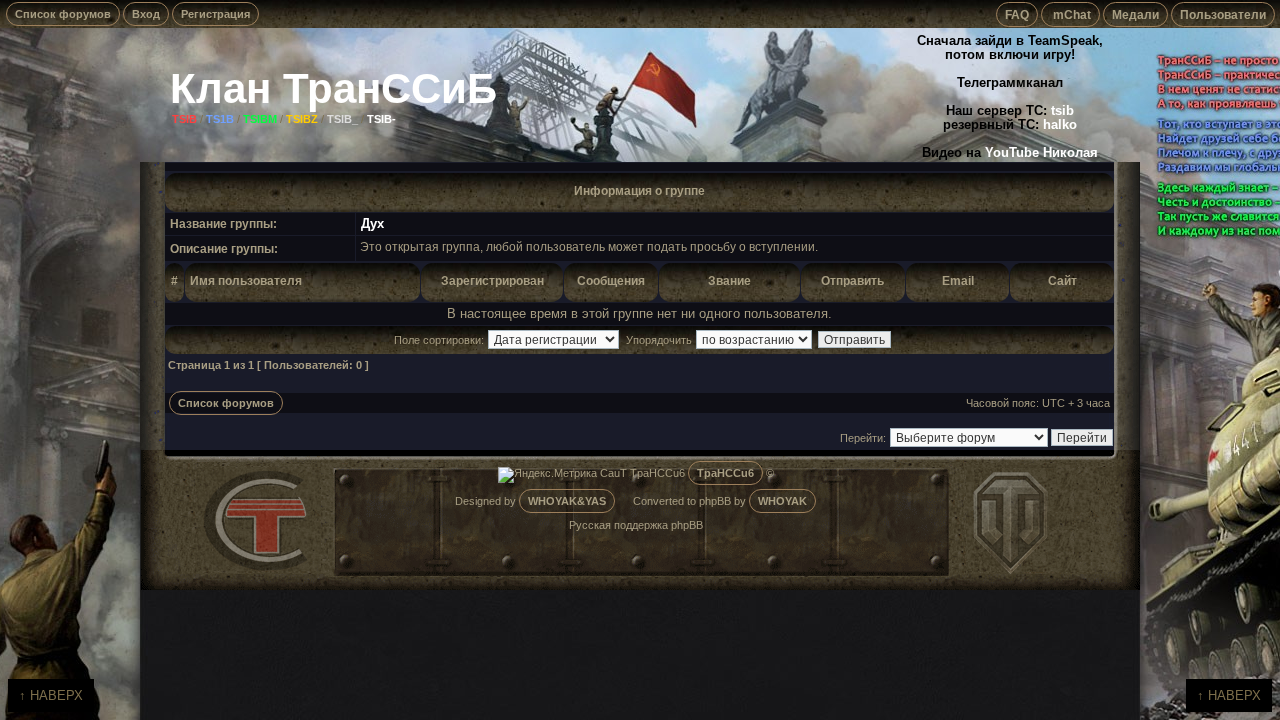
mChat (1070, 14)
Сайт (1062, 280)
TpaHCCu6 (725, 473)
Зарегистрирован (492, 280)
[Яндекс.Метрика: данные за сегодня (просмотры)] (547, 475)
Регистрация (215, 14)
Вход (146, 14)
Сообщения (611, 280)
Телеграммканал (1010, 83)
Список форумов (63, 14)
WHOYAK (782, 501)
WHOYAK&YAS (567, 501)
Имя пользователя (246, 280)
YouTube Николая (1041, 153)
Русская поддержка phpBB (636, 525)
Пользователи (1223, 14)
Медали (1135, 14)
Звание (729, 280)
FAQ (1017, 14)
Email (958, 280)
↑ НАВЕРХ (51, 695)
